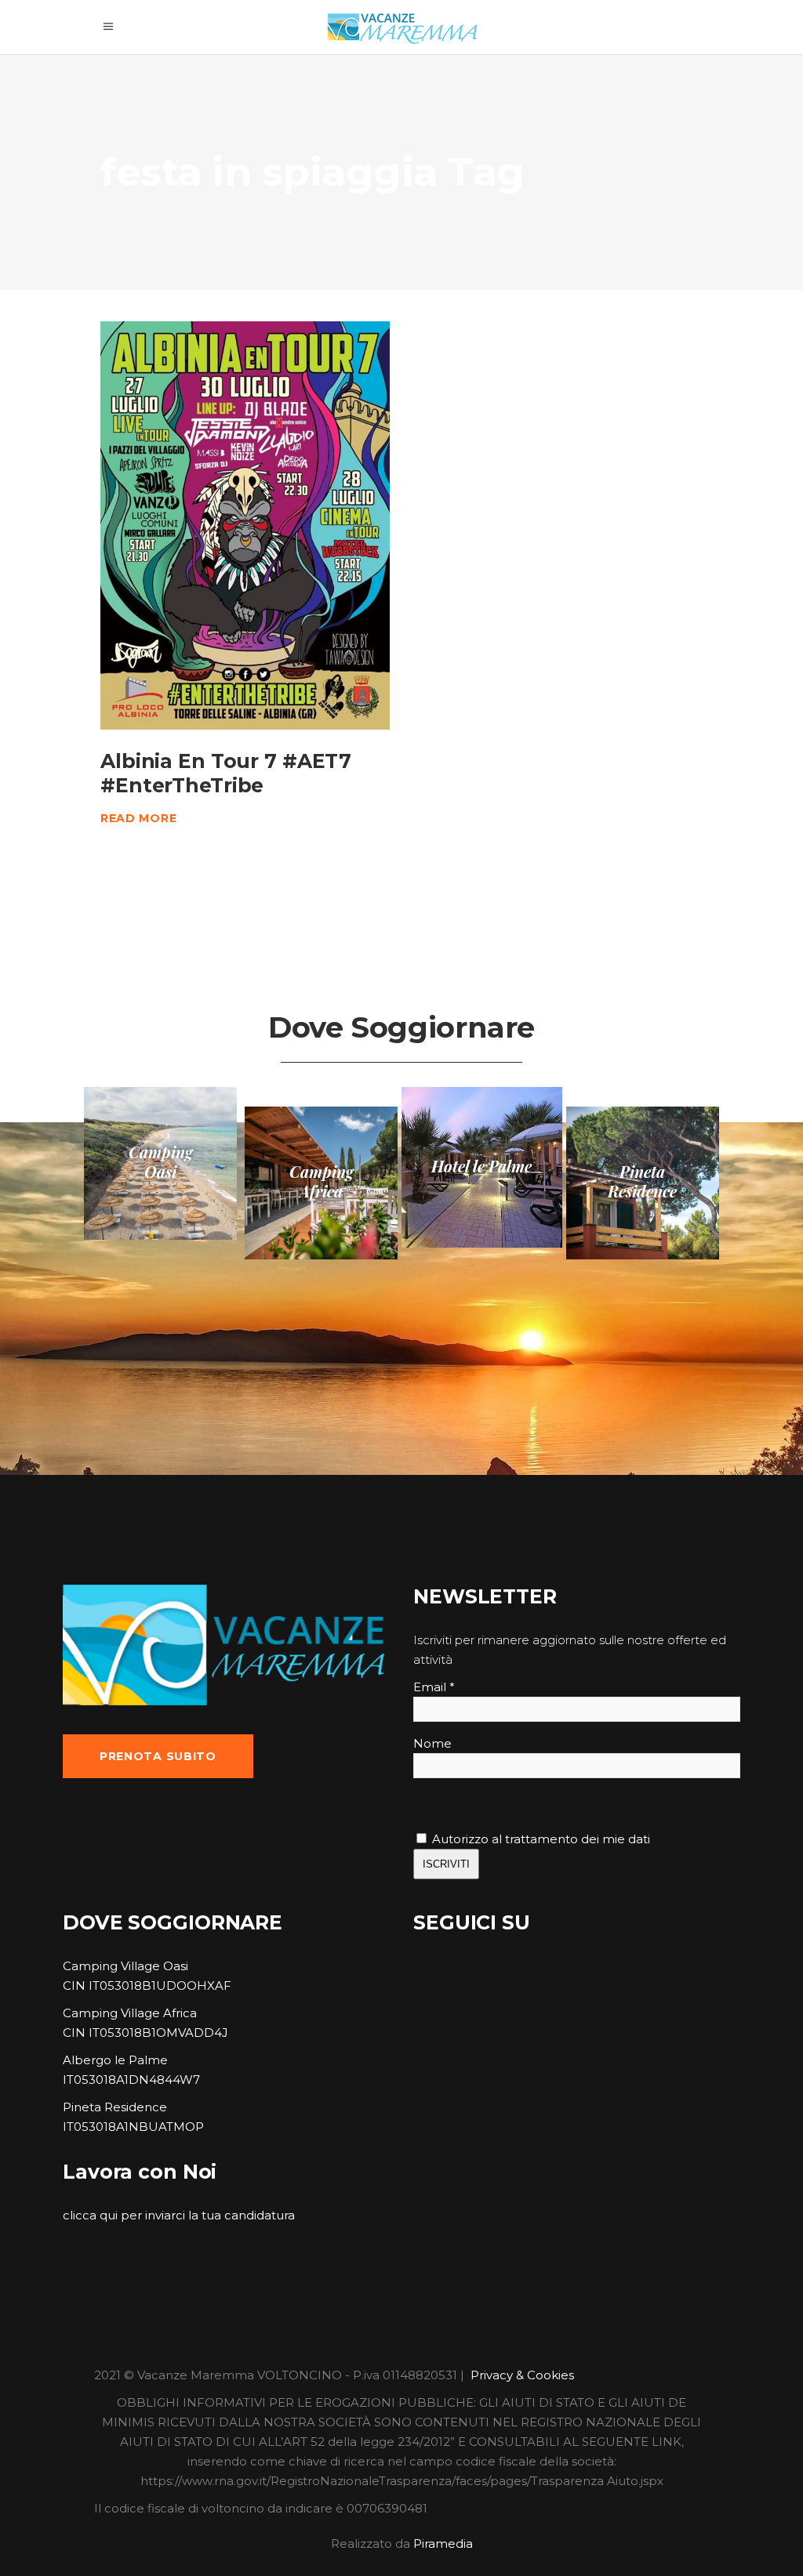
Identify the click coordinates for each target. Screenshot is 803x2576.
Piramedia (443, 2543)
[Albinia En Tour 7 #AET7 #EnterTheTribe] (245, 525)
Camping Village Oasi (125, 1966)
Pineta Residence (115, 2107)
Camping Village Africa (130, 2013)
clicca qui (90, 2215)
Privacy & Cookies (522, 2375)
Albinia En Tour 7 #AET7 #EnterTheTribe (226, 773)
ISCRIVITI (446, 1864)
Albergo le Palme (115, 2060)
